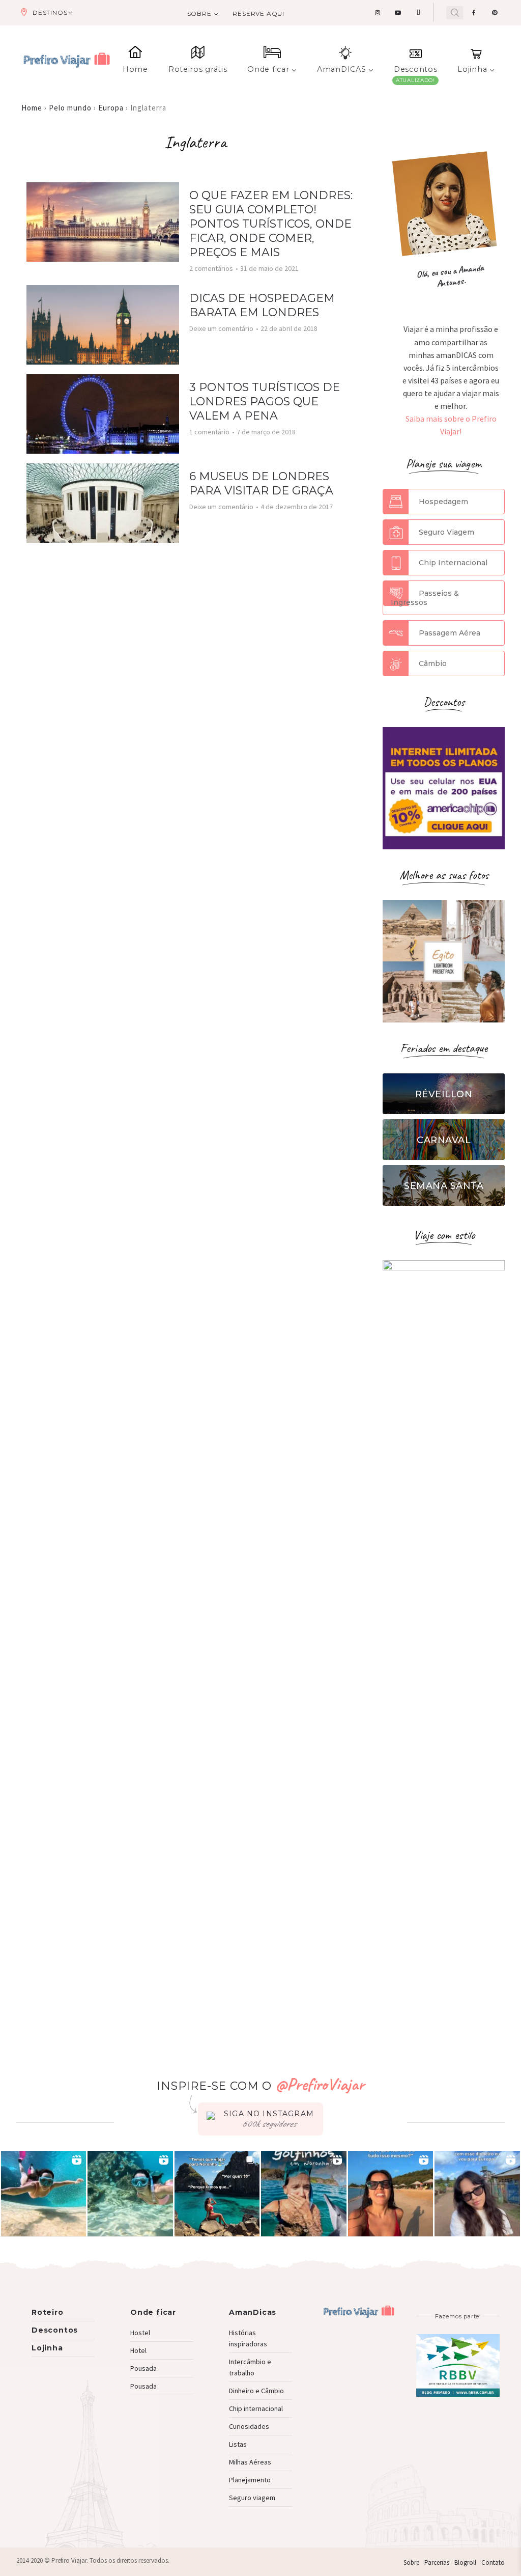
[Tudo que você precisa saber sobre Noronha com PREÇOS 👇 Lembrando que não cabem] (217, 2194)
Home (135, 69)
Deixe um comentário (221, 328)
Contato (493, 2563)
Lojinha (472, 69)
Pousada (143, 2368)
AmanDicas (253, 2312)
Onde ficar (268, 69)
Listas (238, 2444)
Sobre (199, 13)
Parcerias (437, 2563)
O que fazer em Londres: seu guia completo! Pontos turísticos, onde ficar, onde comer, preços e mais (271, 224)
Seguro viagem (252, 2498)
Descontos (415, 69)
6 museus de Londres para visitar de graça (261, 483)
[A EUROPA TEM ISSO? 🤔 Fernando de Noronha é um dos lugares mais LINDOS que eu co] (477, 2194)
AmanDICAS (341, 69)
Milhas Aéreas (250, 2462)
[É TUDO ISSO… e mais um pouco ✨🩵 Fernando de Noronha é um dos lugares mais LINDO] (391, 2194)
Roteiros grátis (198, 69)
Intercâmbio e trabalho (250, 2367)
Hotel (138, 2350)
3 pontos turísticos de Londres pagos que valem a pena (265, 401)
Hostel (140, 2333)
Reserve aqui (258, 13)
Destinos (50, 12)
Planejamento (250, 2480)
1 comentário (209, 432)
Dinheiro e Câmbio (256, 2391)
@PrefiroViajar (320, 2084)
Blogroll (465, 2563)
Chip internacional (256, 2408)
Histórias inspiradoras (248, 2338)
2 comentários (211, 268)
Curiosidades (249, 2426)
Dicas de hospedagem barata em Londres (262, 305)
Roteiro (48, 2312)
